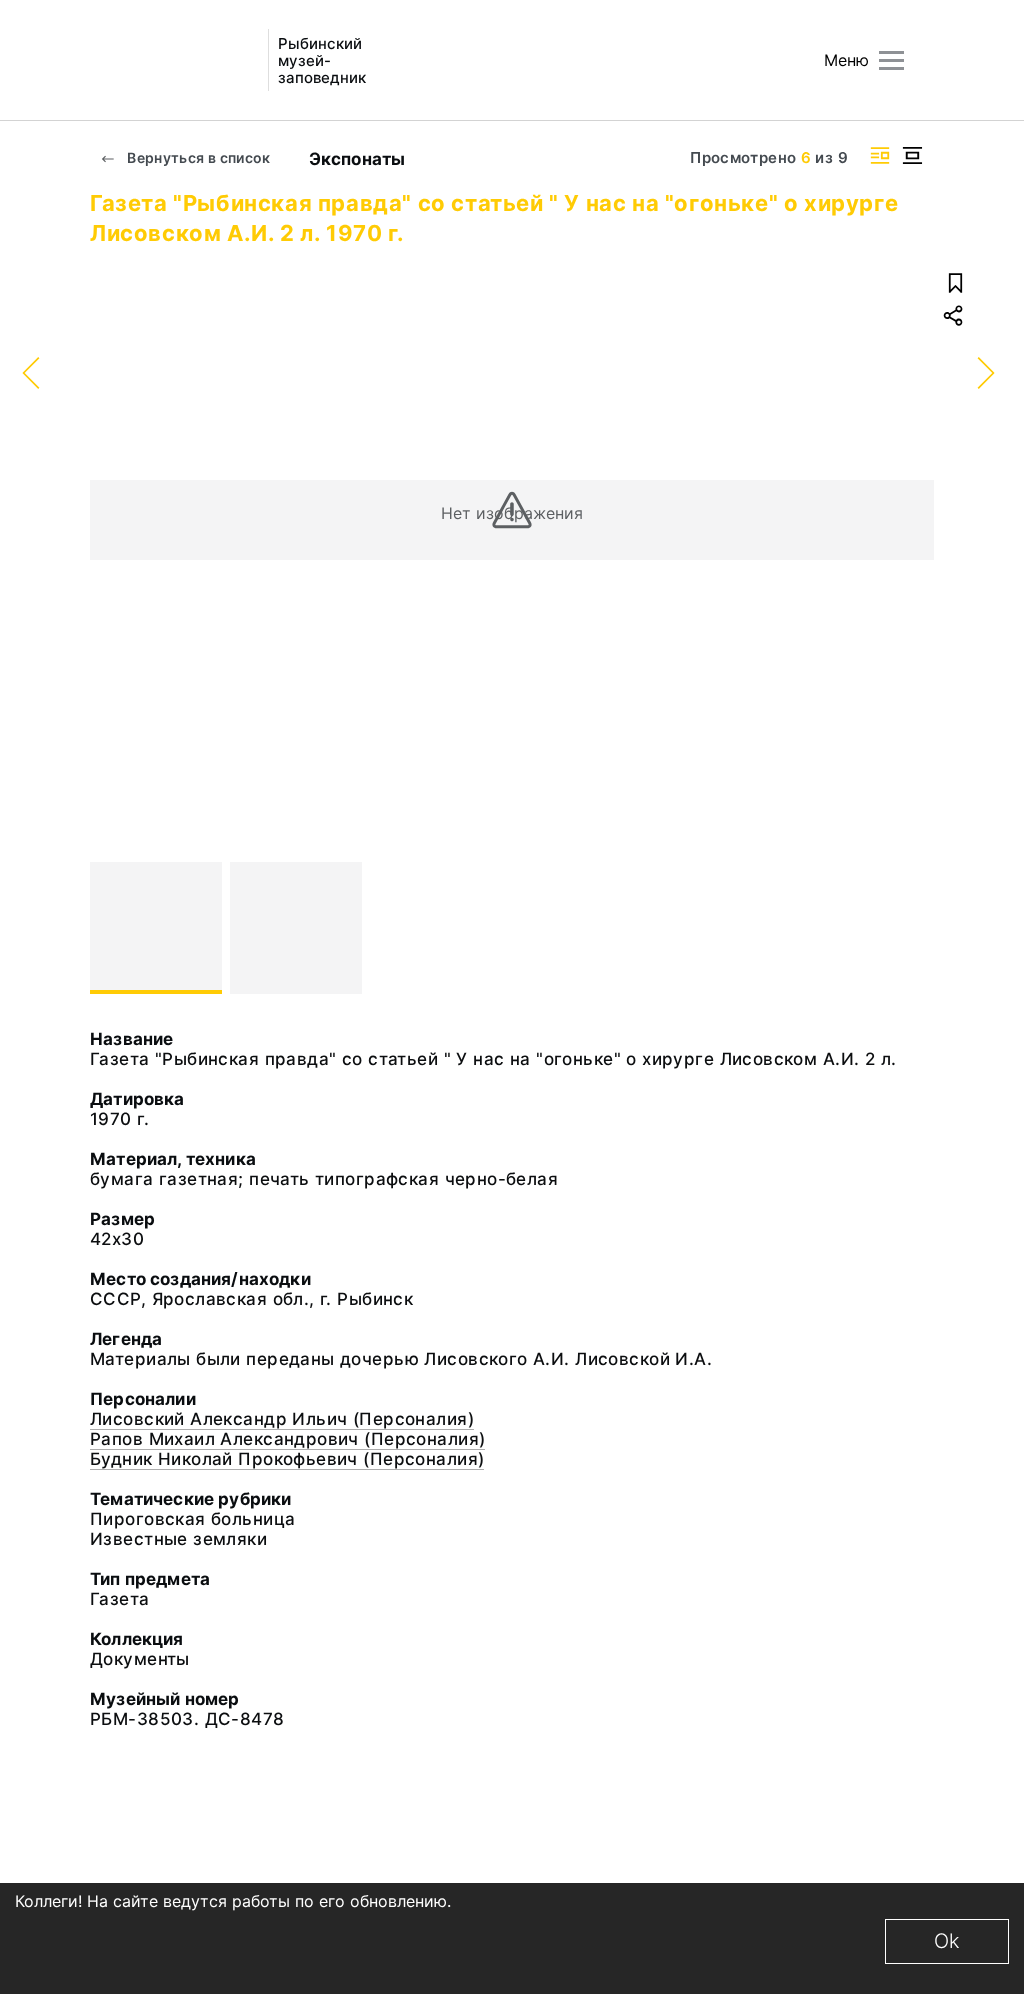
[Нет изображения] (156, 928)
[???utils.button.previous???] (114, 928)
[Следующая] (910, 928)
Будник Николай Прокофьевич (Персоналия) (287, 1459)
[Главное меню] (891, 60)
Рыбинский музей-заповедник (322, 60)
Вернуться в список (197, 157)
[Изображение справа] (880, 155)
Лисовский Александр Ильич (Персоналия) (282, 1419)
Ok (947, 1941)
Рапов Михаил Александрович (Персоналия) (287, 1439)
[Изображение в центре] (912, 155)
